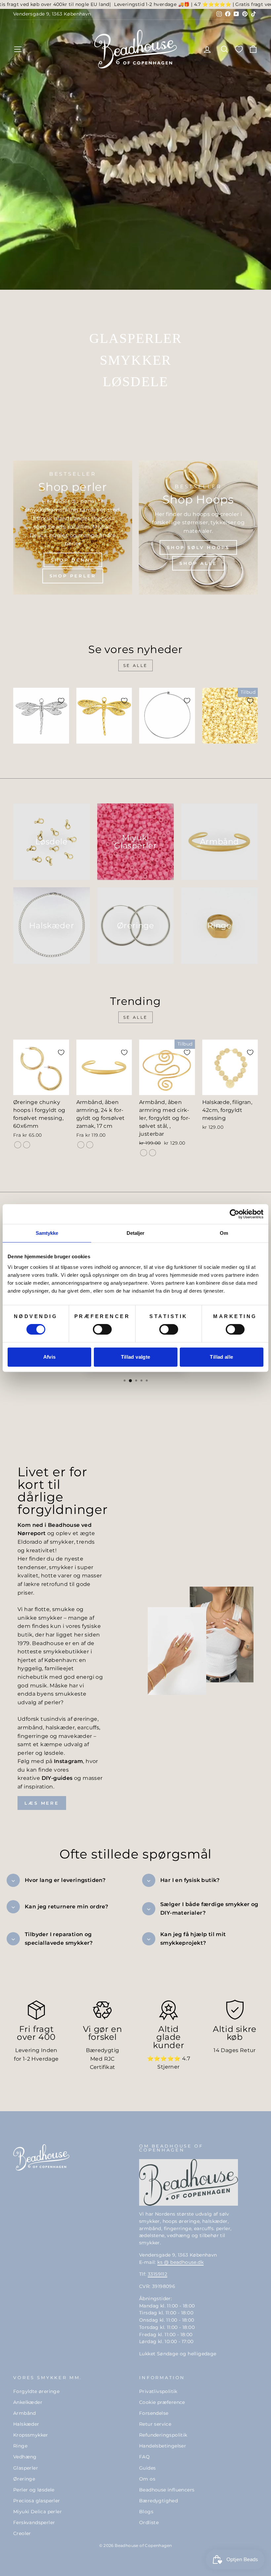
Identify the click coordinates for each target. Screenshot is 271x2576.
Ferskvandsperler (34, 2522)
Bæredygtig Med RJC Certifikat (103, 2059)
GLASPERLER (136, 338)
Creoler (22, 2533)
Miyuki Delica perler (38, 2512)
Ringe (20, 2446)
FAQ (144, 2457)
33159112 (157, 2274)
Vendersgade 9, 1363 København (52, 14)
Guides (147, 2468)
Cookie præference (162, 2402)
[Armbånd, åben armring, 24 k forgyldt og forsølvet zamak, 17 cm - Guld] (81, 1145)
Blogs (146, 2512)
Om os (147, 2479)
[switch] (102, 1329)
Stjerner (168, 2067)
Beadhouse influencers (167, 2490)
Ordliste (149, 2522)
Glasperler (26, 2468)
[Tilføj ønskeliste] (61, 701)
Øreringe (24, 2479)
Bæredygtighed (158, 2501)
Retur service (155, 2424)
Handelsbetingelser (163, 2446)
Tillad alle (221, 1357)
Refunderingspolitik (163, 2435)
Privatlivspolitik (158, 2391)
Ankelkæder (28, 2402)
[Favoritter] (239, 49)
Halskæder (26, 2424)
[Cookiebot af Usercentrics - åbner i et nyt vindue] (234, 1214)
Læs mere (42, 1803)
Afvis (50, 1357)
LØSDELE (135, 382)
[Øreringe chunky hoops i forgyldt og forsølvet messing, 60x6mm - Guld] (18, 1145)
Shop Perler (73, 576)
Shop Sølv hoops (198, 547)
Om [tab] (224, 1233)
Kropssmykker (31, 2435)
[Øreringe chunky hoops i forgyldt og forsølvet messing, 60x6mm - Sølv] (27, 1145)
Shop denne (73, 560)
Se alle (135, 665)
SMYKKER (135, 360)
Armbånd (25, 2413)
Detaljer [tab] (136, 1233)
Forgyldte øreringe (36, 2391)
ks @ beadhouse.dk (180, 2262)
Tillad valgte (136, 1357)
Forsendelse (154, 2413)
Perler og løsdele (34, 2490)
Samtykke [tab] (47, 1233)
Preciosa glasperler (37, 2501)
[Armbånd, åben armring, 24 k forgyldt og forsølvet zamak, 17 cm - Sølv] (90, 1145)
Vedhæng (25, 2457)
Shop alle (198, 563)
